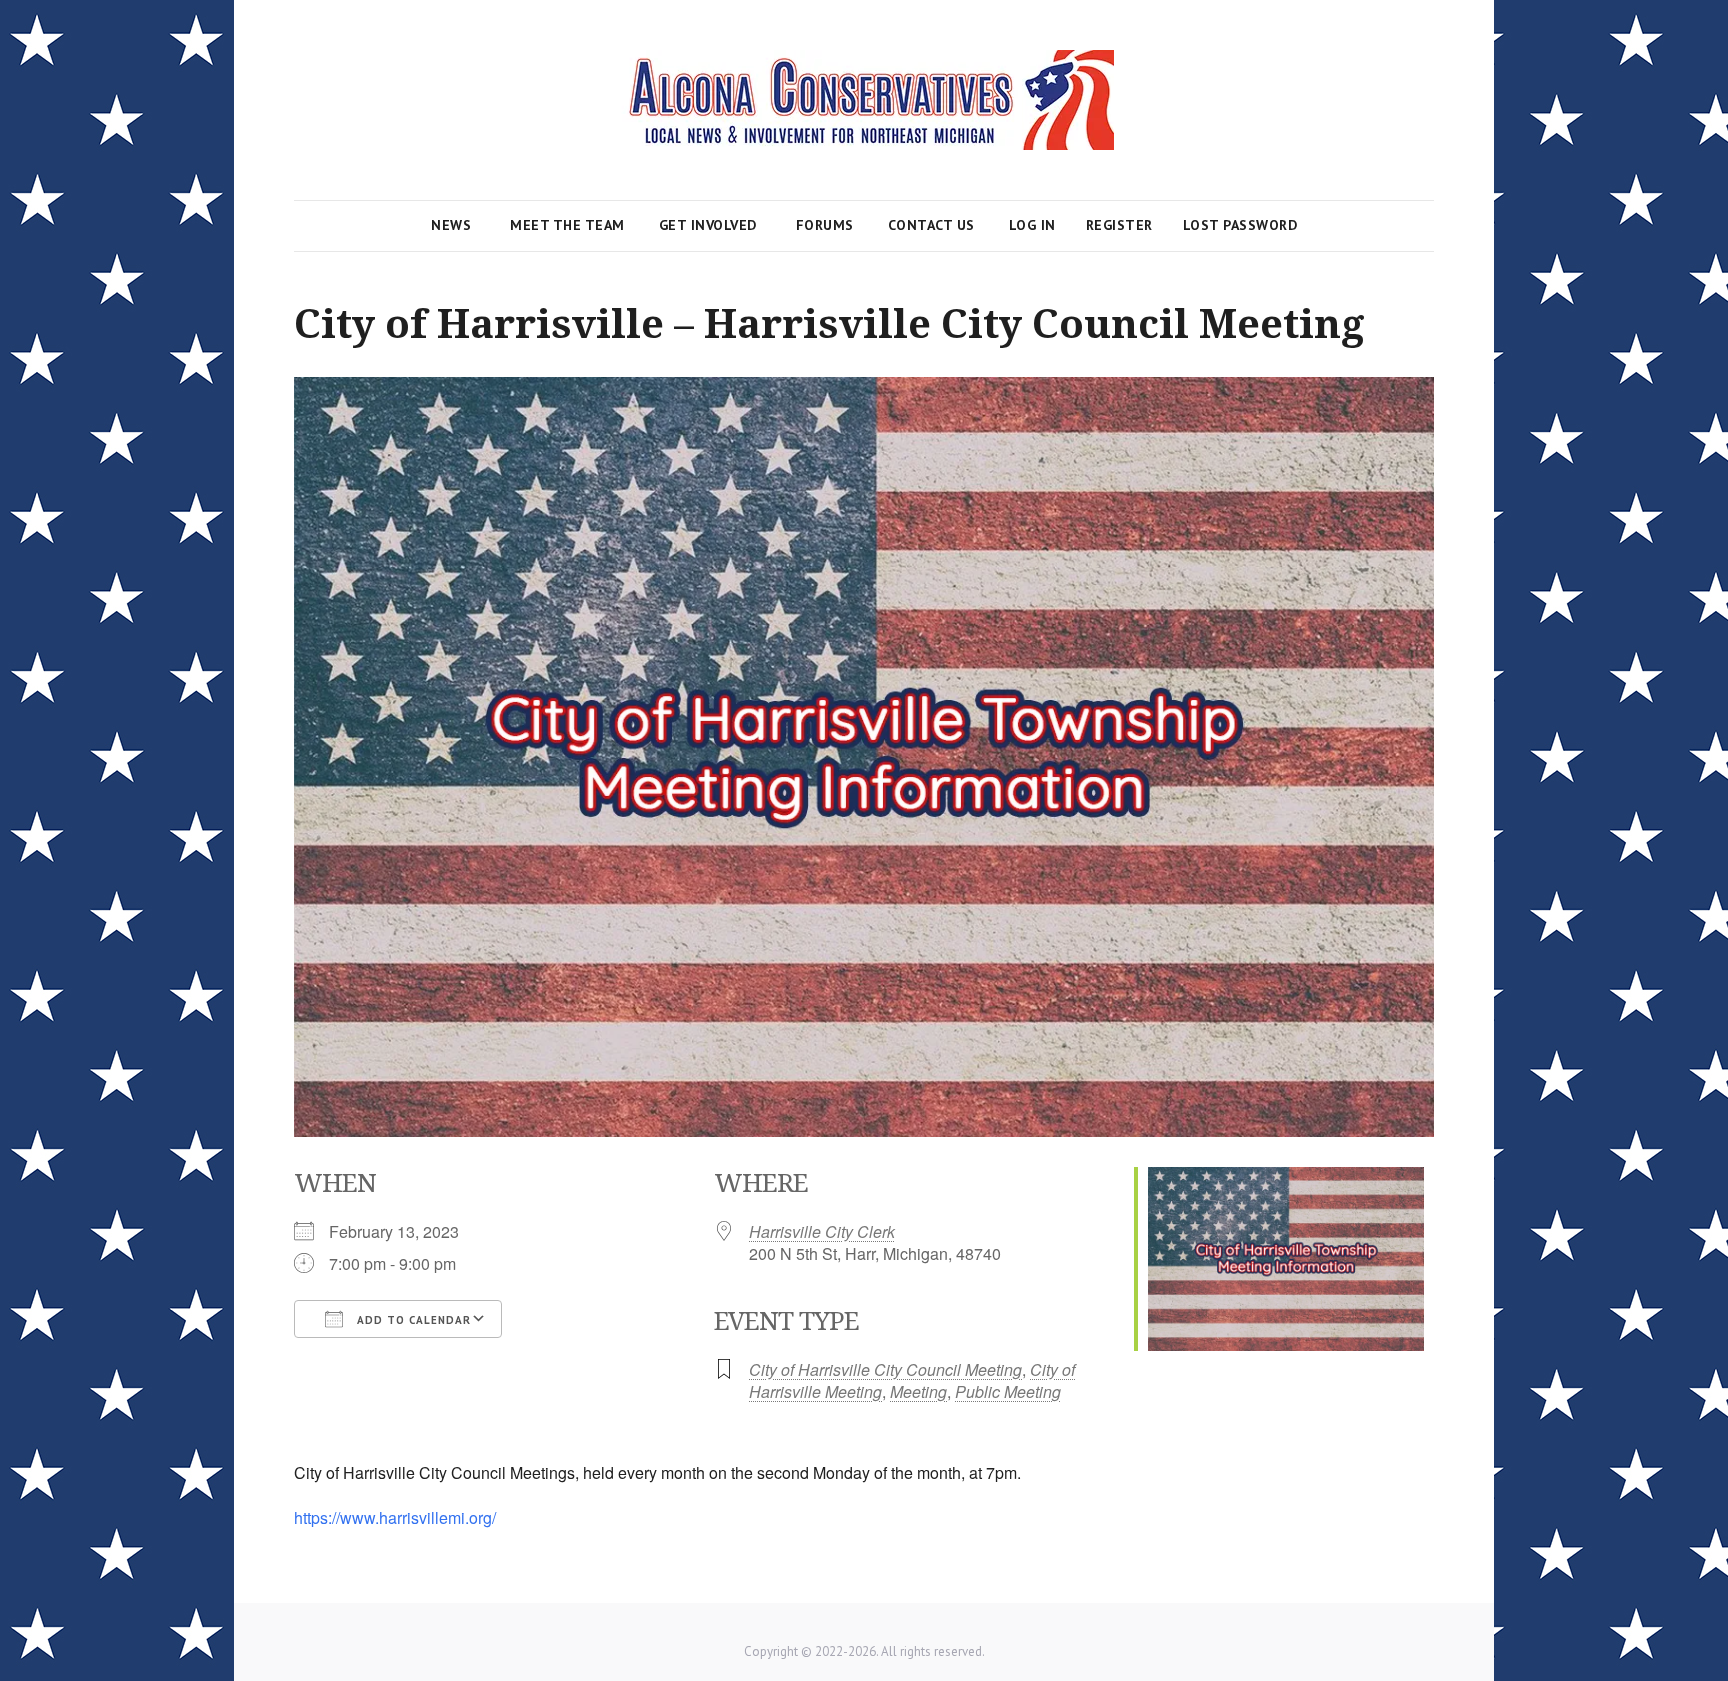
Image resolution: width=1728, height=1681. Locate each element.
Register (1119, 225)
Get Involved (708, 225)
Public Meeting (1008, 1391)
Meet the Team (567, 225)
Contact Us (931, 225)
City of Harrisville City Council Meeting (885, 1369)
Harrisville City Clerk (822, 1231)
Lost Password (1240, 225)
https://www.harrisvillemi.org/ (395, 1517)
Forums (825, 225)
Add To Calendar (412, 1320)
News (451, 225)
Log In (1032, 225)
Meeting (918, 1391)
